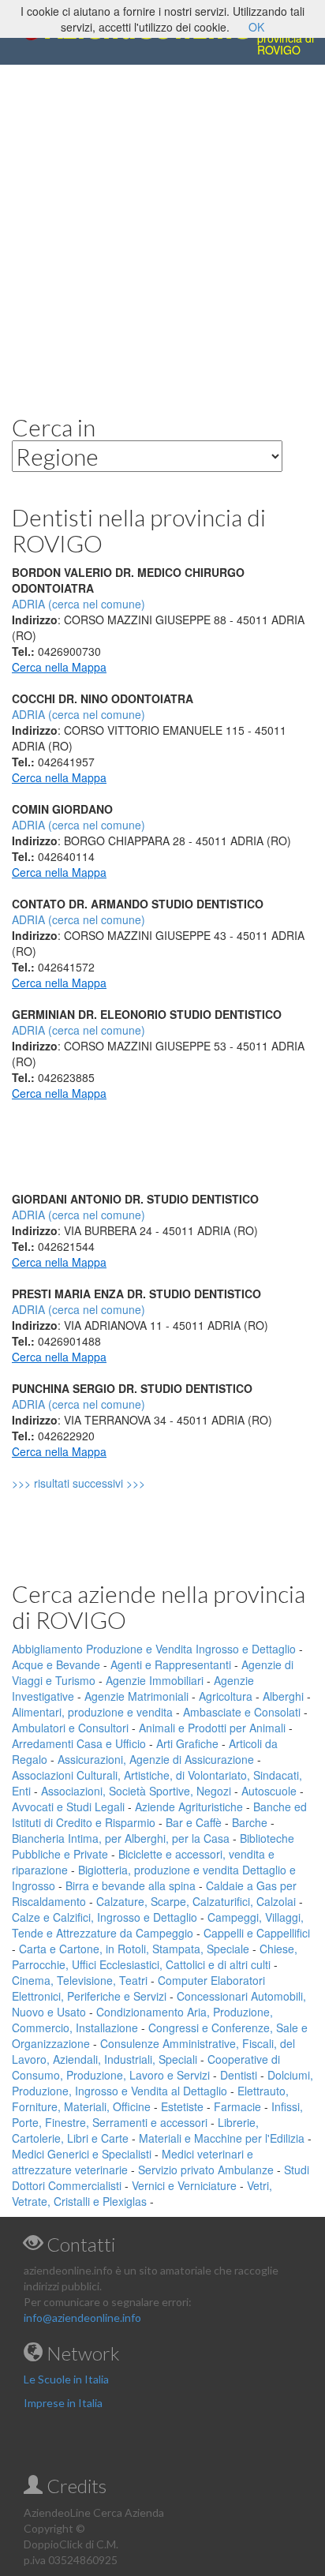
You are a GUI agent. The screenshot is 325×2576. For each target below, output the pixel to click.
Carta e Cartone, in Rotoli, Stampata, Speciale (134, 1949)
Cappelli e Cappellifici (257, 1933)
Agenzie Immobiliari (155, 1680)
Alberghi (283, 1696)
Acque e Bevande (56, 1664)
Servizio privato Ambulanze (206, 2170)
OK (256, 27)
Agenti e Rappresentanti (171, 1664)
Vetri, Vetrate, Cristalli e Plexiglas (142, 2193)
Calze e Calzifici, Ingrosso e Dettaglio (105, 1917)
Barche (250, 1822)
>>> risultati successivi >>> (105, 1483)
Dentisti (239, 2075)
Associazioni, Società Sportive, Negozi (136, 1791)
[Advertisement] (162, 227)
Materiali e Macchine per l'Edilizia (222, 2138)
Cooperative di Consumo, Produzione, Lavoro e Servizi (146, 2067)
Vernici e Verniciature (184, 2185)
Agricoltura (226, 1696)
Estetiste (182, 2106)
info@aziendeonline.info (82, 2318)
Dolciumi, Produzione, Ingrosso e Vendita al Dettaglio (162, 2083)
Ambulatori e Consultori (70, 1728)
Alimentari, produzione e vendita (92, 1712)
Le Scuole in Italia (66, 2379)
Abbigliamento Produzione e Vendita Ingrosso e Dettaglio (154, 1649)
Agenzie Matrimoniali (136, 1696)
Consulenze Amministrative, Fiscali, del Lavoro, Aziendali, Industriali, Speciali (153, 2051)
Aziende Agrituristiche (189, 1807)
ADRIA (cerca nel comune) (78, 714)
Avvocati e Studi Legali (68, 1807)
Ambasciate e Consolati (242, 1712)
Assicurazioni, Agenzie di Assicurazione (156, 1759)
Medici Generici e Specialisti (82, 2154)
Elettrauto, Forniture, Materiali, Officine (150, 2099)
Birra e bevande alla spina (131, 1885)
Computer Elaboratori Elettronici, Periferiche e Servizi (138, 1988)
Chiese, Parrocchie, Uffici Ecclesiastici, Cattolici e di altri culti (155, 1956)
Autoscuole (269, 1791)
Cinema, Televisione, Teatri (80, 1980)
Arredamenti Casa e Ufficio (79, 1743)
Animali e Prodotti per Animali (212, 1728)
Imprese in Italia (63, 2403)
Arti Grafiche (187, 1743)
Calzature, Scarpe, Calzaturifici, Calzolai (196, 1901)
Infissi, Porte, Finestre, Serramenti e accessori (157, 2114)
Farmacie (237, 2106)
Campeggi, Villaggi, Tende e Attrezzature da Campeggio (158, 1925)
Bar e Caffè (194, 1822)
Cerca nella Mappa (59, 667)
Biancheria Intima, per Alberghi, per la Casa (121, 1838)
